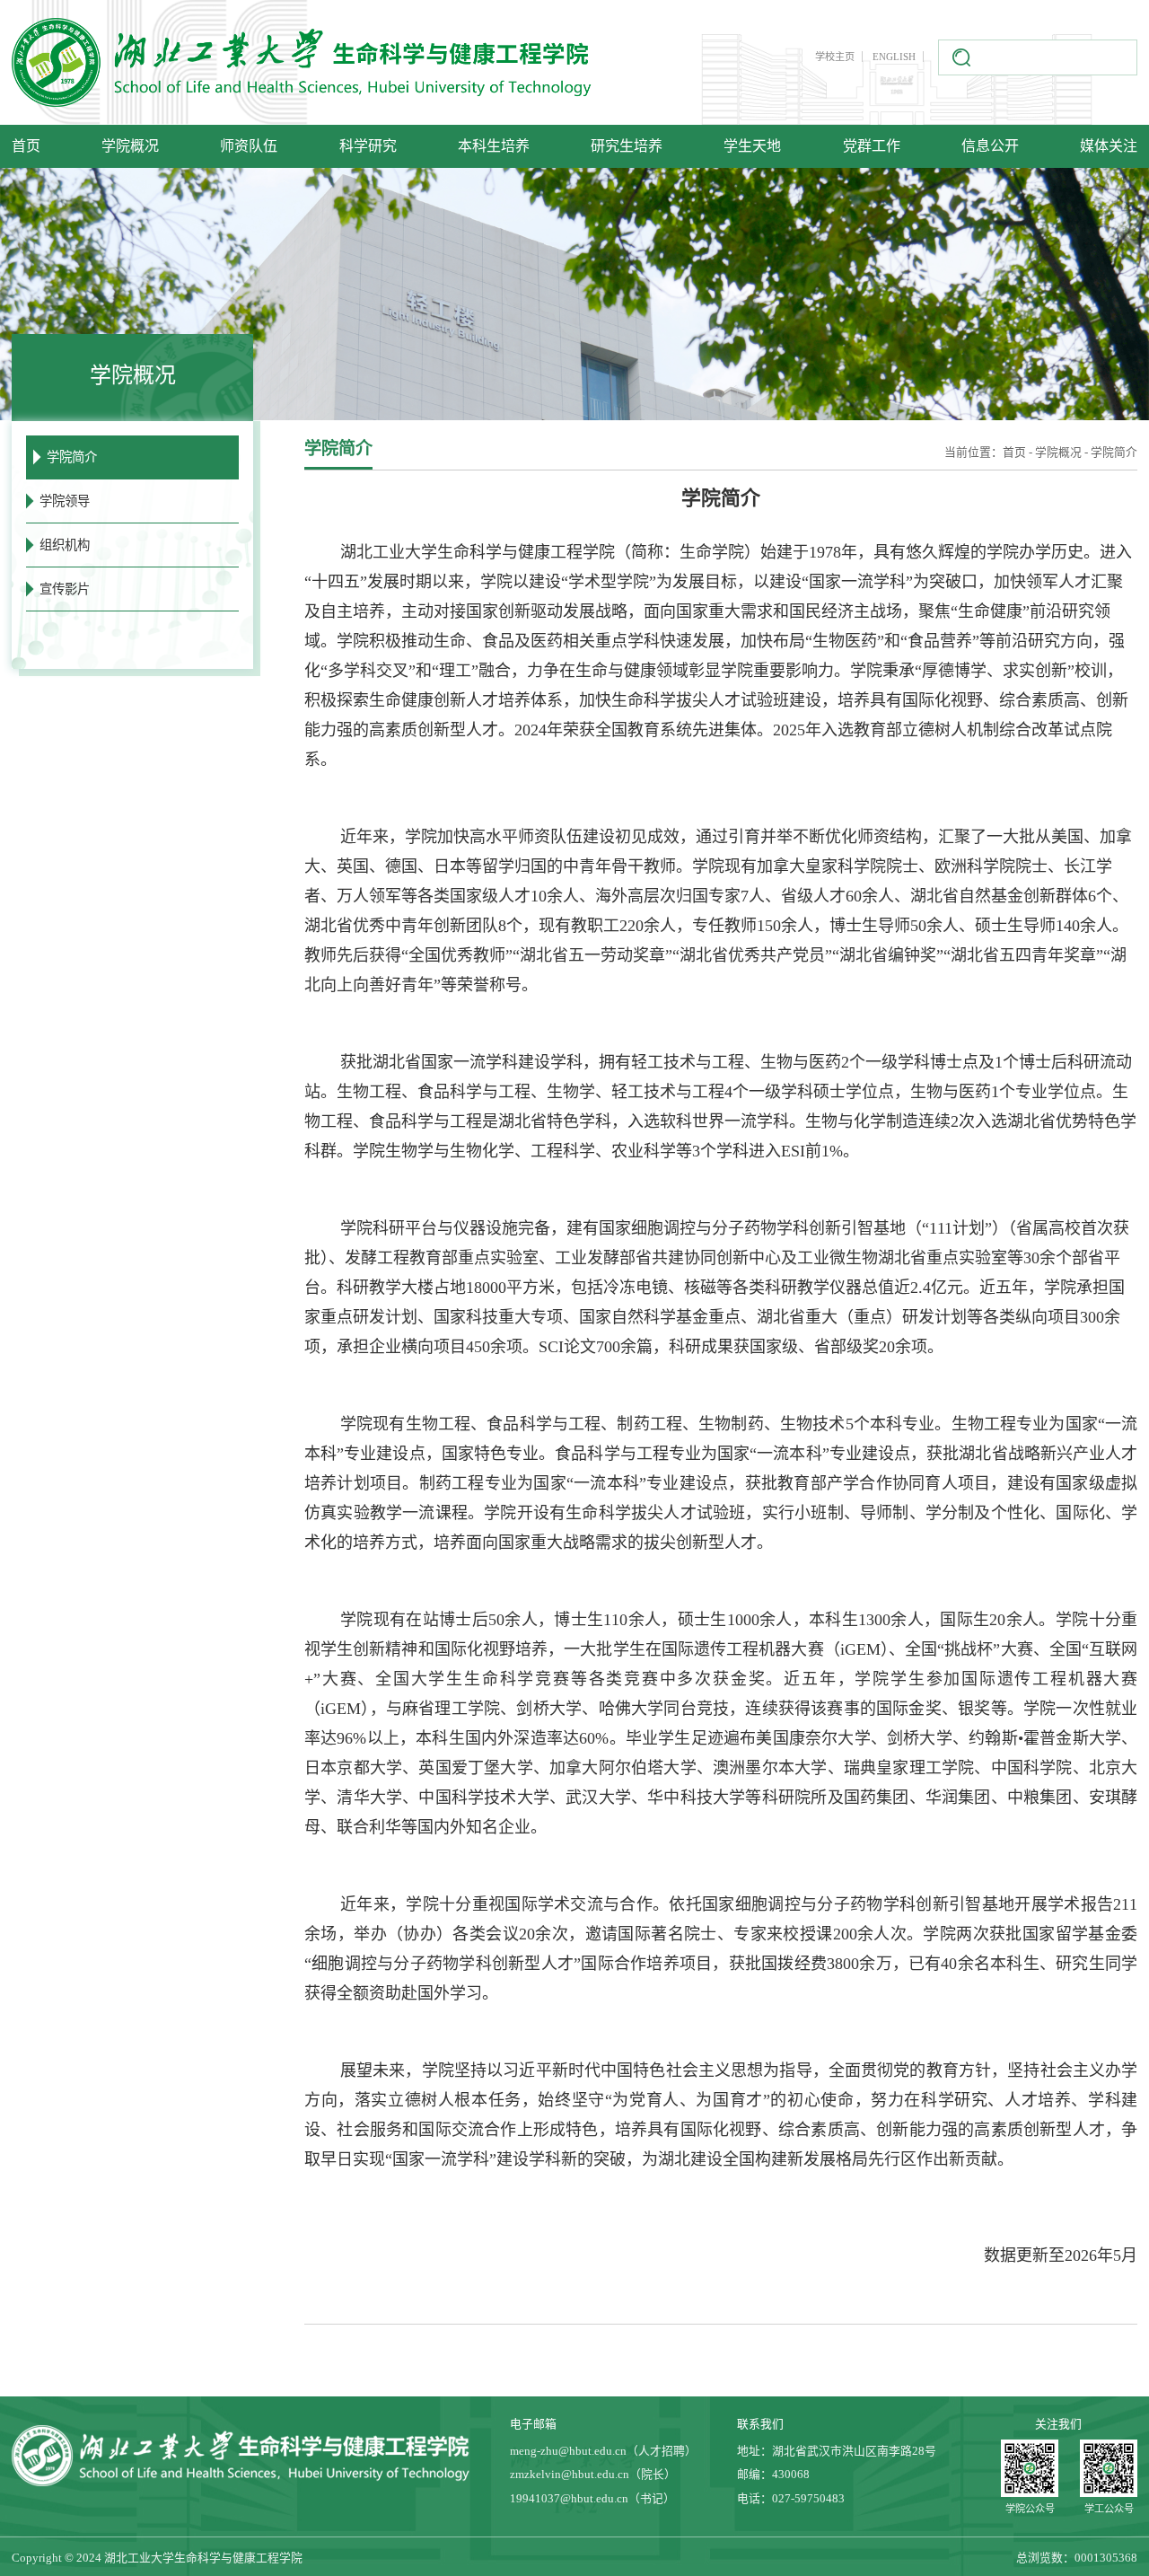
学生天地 (752, 146)
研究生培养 (627, 146)
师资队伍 (249, 146)
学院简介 (1114, 453)
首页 (26, 146)
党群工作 (872, 146)
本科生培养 (494, 146)
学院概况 (130, 146)
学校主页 (835, 57)
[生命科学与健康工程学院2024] (304, 62)
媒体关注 (1109, 146)
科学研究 (368, 146)
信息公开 (990, 146)
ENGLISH (894, 57)
